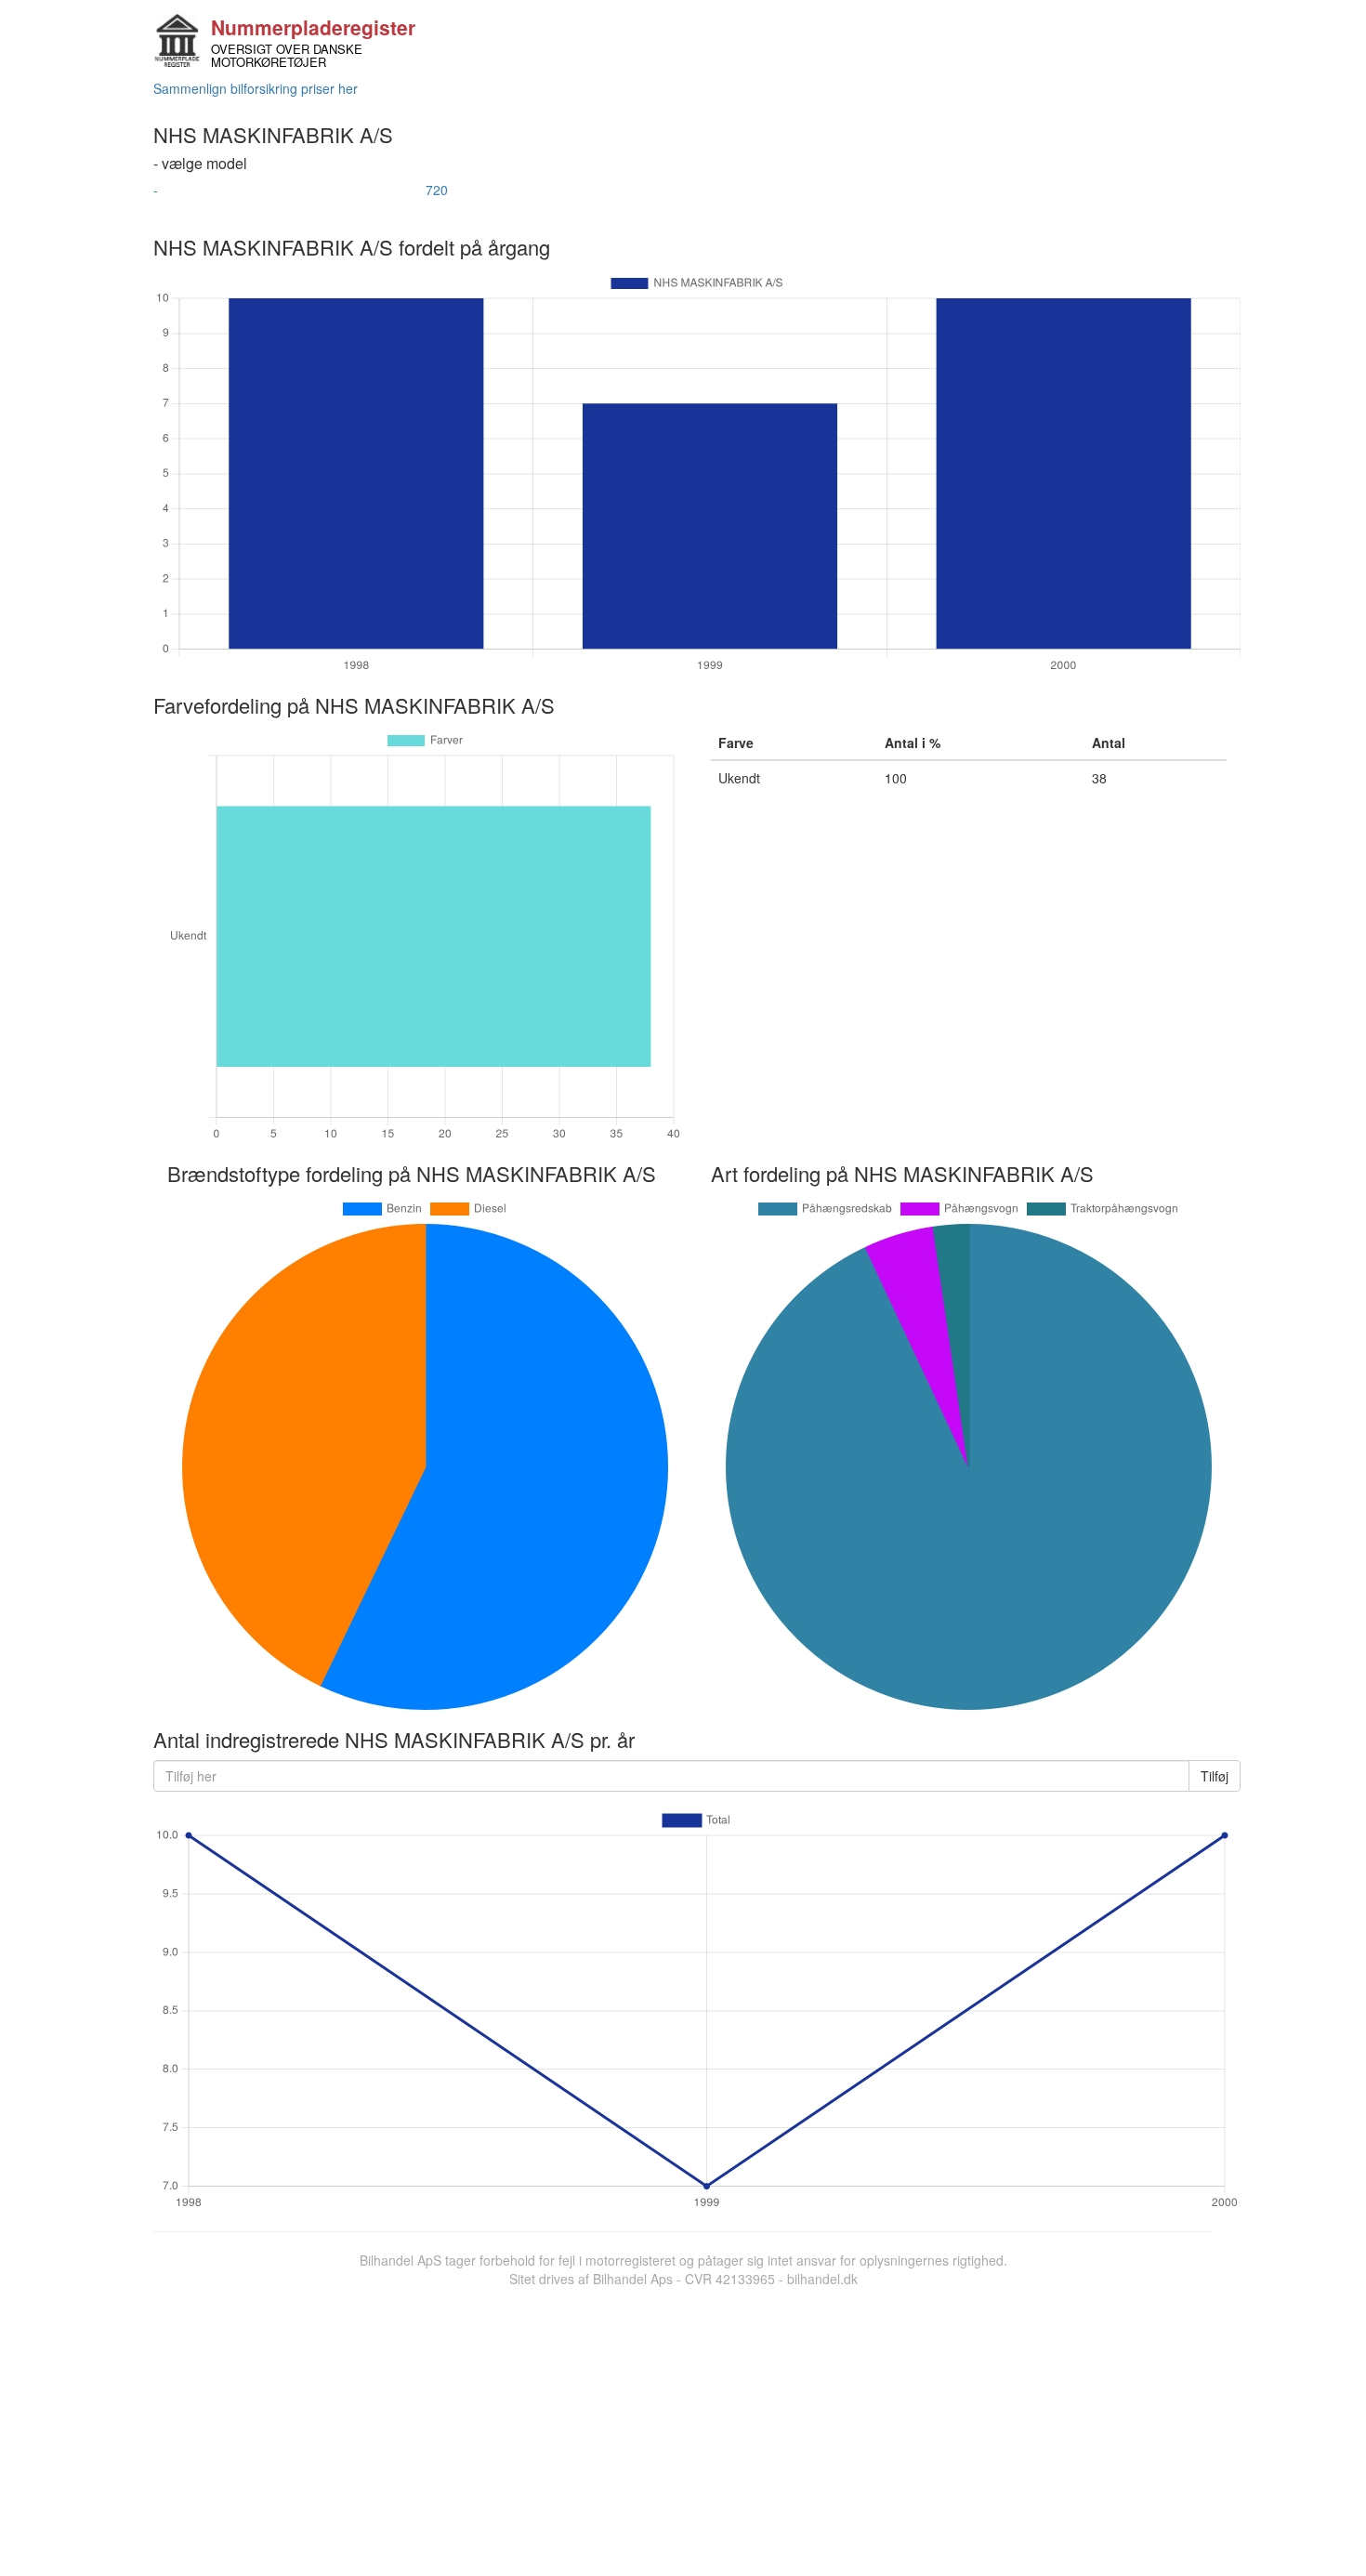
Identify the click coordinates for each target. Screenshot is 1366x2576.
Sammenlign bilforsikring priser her (256, 88)
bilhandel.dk (822, 2279)
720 (437, 190)
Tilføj (1215, 1776)
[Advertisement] (683, 2427)
